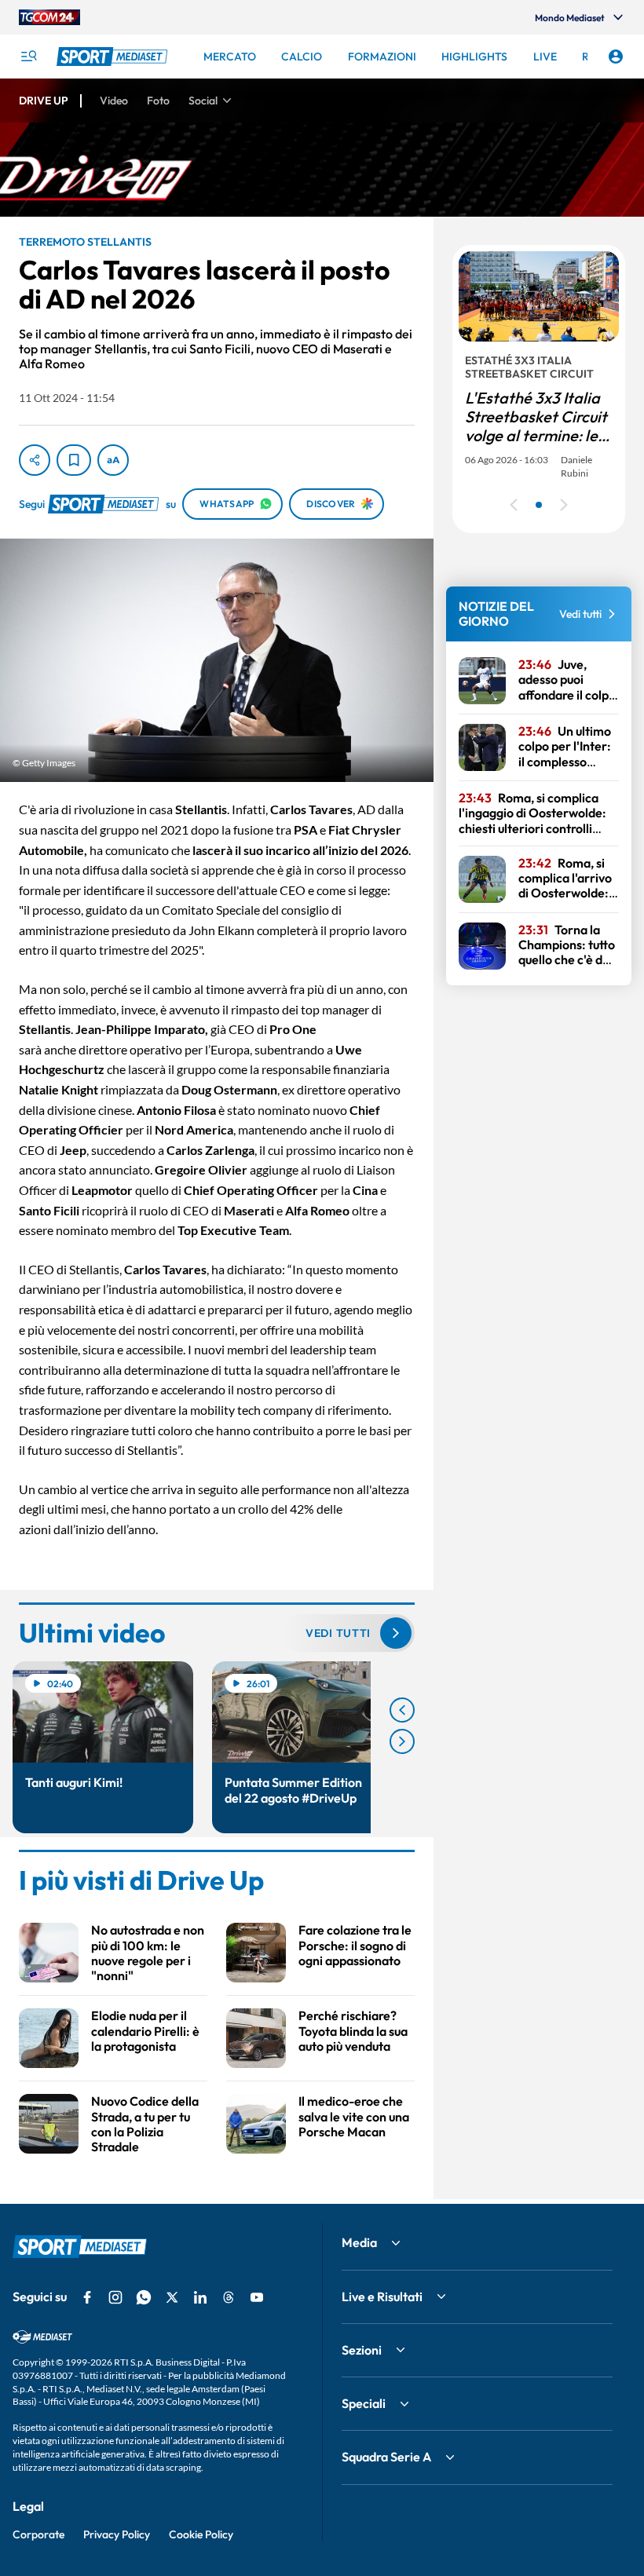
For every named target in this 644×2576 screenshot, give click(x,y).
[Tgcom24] (49, 17)
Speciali (364, 2403)
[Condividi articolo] (35, 460)
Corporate (38, 2534)
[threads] (229, 2297)
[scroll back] (402, 1710)
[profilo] (616, 57)
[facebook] (87, 2297)
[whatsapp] (144, 2297)
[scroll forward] (402, 1741)
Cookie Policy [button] (201, 2534)
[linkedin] (200, 2297)
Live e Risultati (382, 2296)
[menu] (28, 57)
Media (359, 2242)
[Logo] (114, 57)
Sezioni (362, 2350)
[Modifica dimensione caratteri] (113, 460)
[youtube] (257, 2297)
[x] (172, 2297)
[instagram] (115, 2297)
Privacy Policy (117, 2534)
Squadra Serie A (386, 2457)
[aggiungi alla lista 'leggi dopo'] (74, 460)
